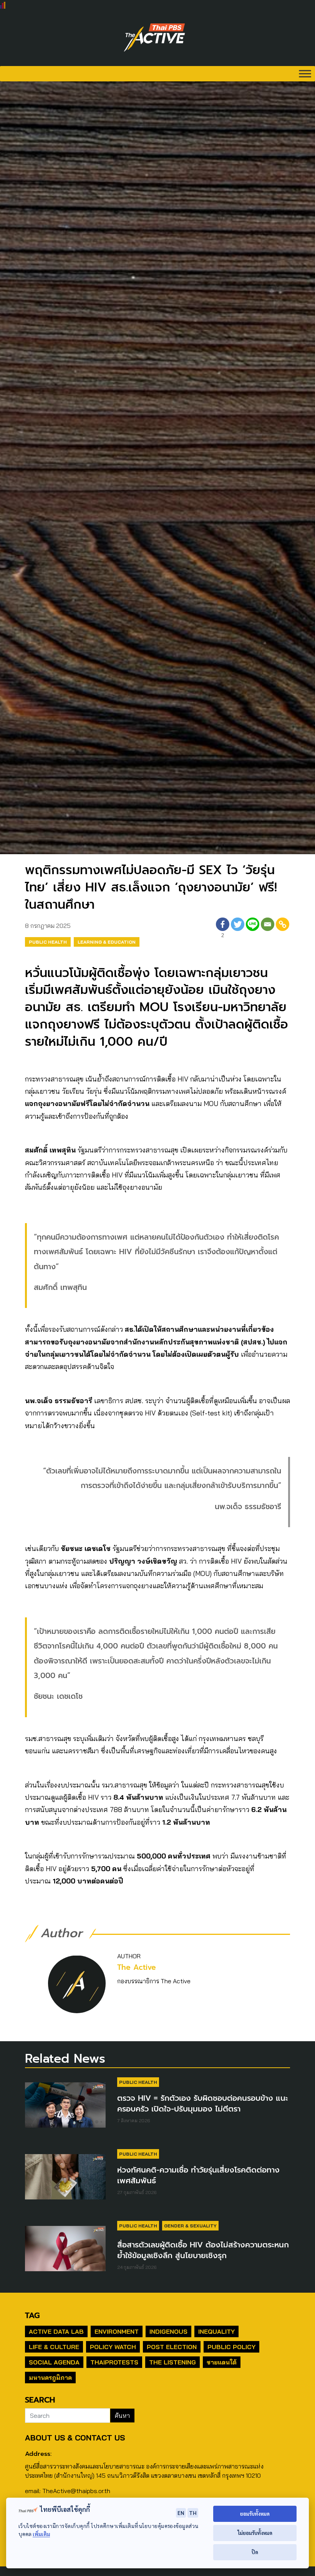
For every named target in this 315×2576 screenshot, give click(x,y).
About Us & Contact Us (75, 2438)
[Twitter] (238, 929)
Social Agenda (54, 2362)
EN (181, 2513)
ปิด (255, 2552)
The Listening (172, 2362)
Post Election (172, 2347)
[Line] (253, 929)
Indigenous (168, 2331)
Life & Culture (54, 2347)
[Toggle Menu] (305, 74)
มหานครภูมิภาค (50, 2378)
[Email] (268, 929)
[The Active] (154, 38)
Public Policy (231, 2347)
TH (193, 2513)
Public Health (48, 942)
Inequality (216, 2331)
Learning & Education (107, 942)
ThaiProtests (114, 2362)
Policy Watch (113, 2347)
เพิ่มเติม (41, 2534)
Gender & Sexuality (190, 2226)
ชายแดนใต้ (222, 2362)
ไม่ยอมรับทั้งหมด (255, 2533)
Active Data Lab (56, 2331)
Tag (32, 2315)
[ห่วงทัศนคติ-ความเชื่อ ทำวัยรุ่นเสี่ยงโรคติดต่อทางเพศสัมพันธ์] (65, 2180)
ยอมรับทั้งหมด (255, 2514)
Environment (117, 2331)
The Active (137, 1967)
